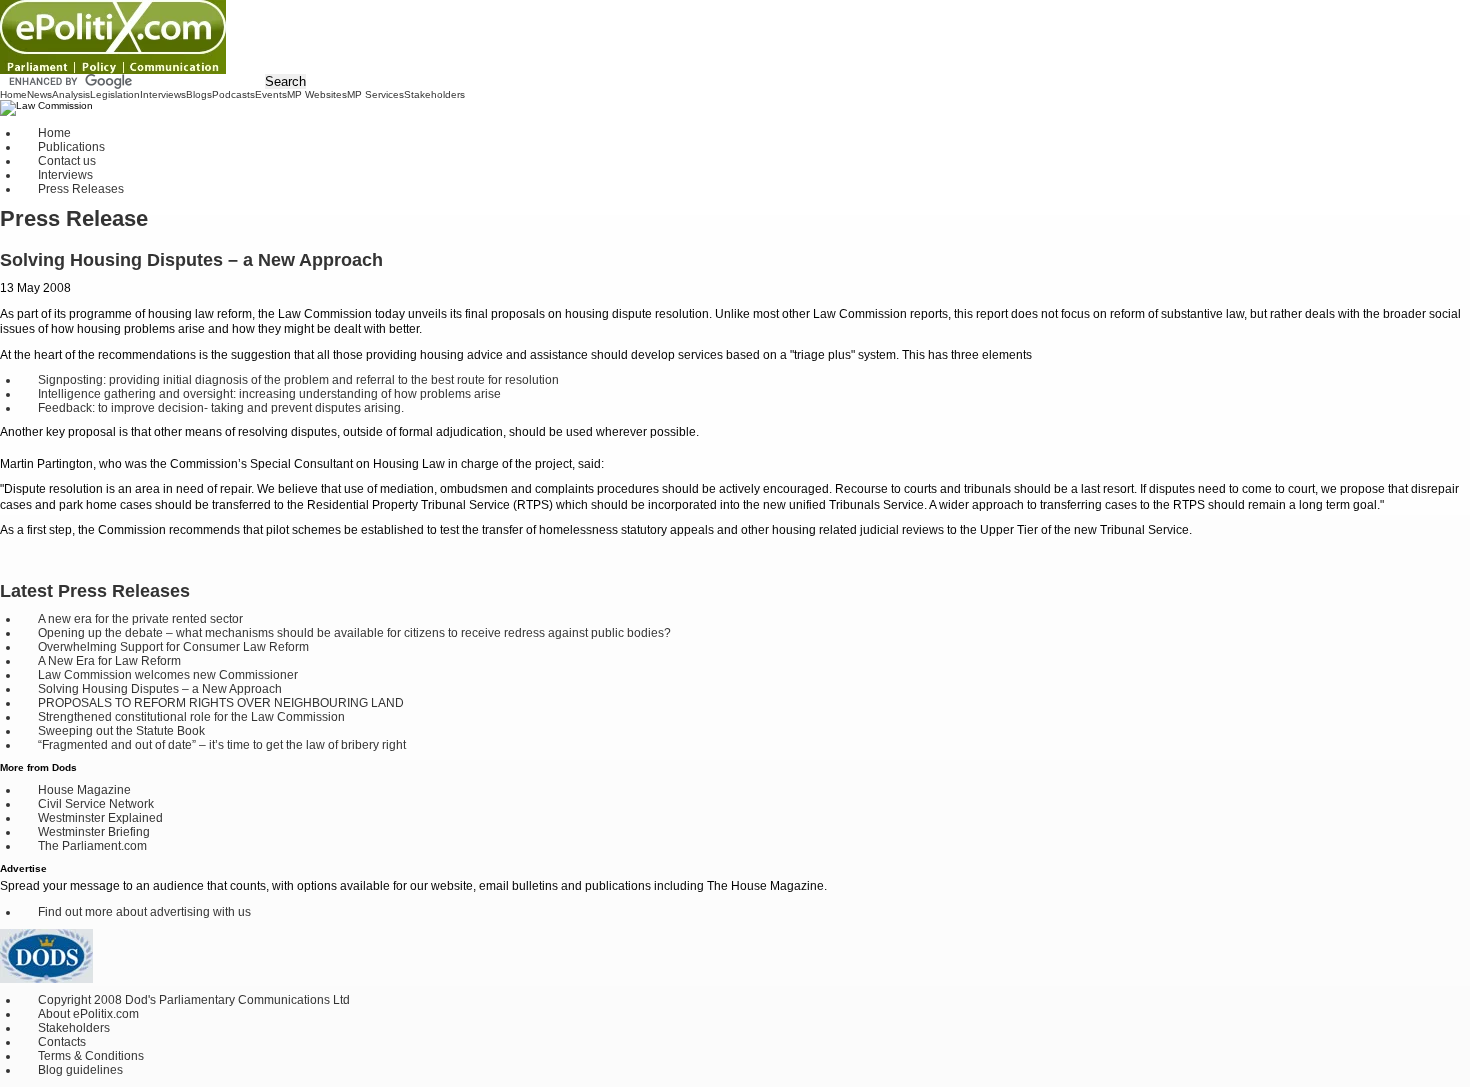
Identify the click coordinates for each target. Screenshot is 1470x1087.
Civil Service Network (96, 804)
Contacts (62, 1042)
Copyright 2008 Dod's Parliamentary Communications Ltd (194, 1000)
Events (271, 94)
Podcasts (233, 94)
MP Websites (317, 94)
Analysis (71, 94)
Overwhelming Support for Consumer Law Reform (173, 647)
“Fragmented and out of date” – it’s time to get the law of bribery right (222, 745)
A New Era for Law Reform (109, 661)
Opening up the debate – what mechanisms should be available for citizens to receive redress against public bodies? (354, 633)
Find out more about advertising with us (144, 912)
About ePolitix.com (88, 1014)
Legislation (115, 94)
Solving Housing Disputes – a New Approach (160, 689)
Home (13, 94)
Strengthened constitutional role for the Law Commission (191, 717)
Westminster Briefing (94, 832)
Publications (71, 147)
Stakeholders (434, 94)
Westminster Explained (100, 818)
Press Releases (81, 189)
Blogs (199, 94)
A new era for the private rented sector (140, 619)
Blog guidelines (80, 1070)
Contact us (67, 161)
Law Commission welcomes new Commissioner (168, 675)
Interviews (163, 94)
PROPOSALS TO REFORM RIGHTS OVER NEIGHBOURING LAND (221, 703)
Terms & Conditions (91, 1056)
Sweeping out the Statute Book (121, 731)
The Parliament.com (92, 846)
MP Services (375, 94)
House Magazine (84, 790)
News (39, 94)
